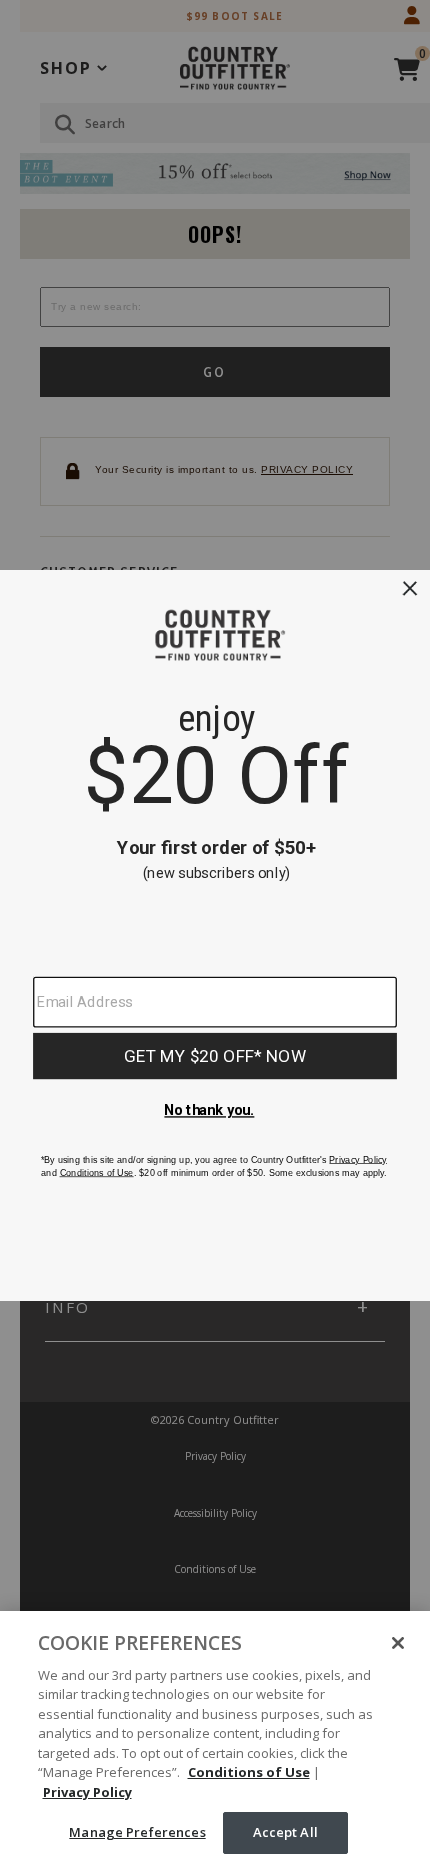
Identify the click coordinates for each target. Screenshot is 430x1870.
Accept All (285, 1832)
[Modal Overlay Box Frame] (215, 935)
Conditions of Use (249, 1772)
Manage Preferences (137, 1832)
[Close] (398, 1643)
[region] (215, 1740)
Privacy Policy (87, 1792)
